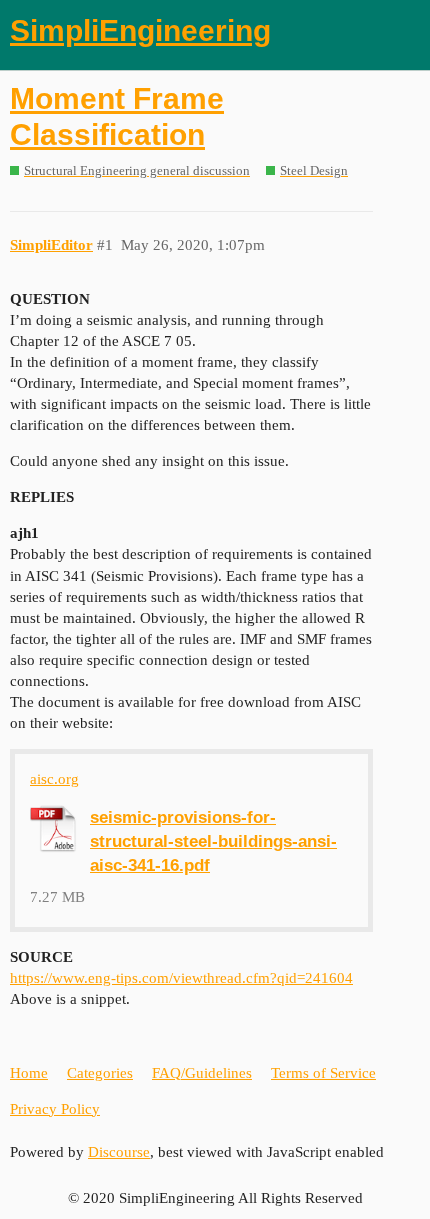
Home (29, 1073)
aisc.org (54, 779)
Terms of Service (323, 1073)
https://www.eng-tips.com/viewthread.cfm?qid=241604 (181, 978)
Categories (100, 1073)
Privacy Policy (55, 1109)
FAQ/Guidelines (202, 1073)
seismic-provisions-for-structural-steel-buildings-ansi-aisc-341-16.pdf (213, 841)
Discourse (119, 1152)
